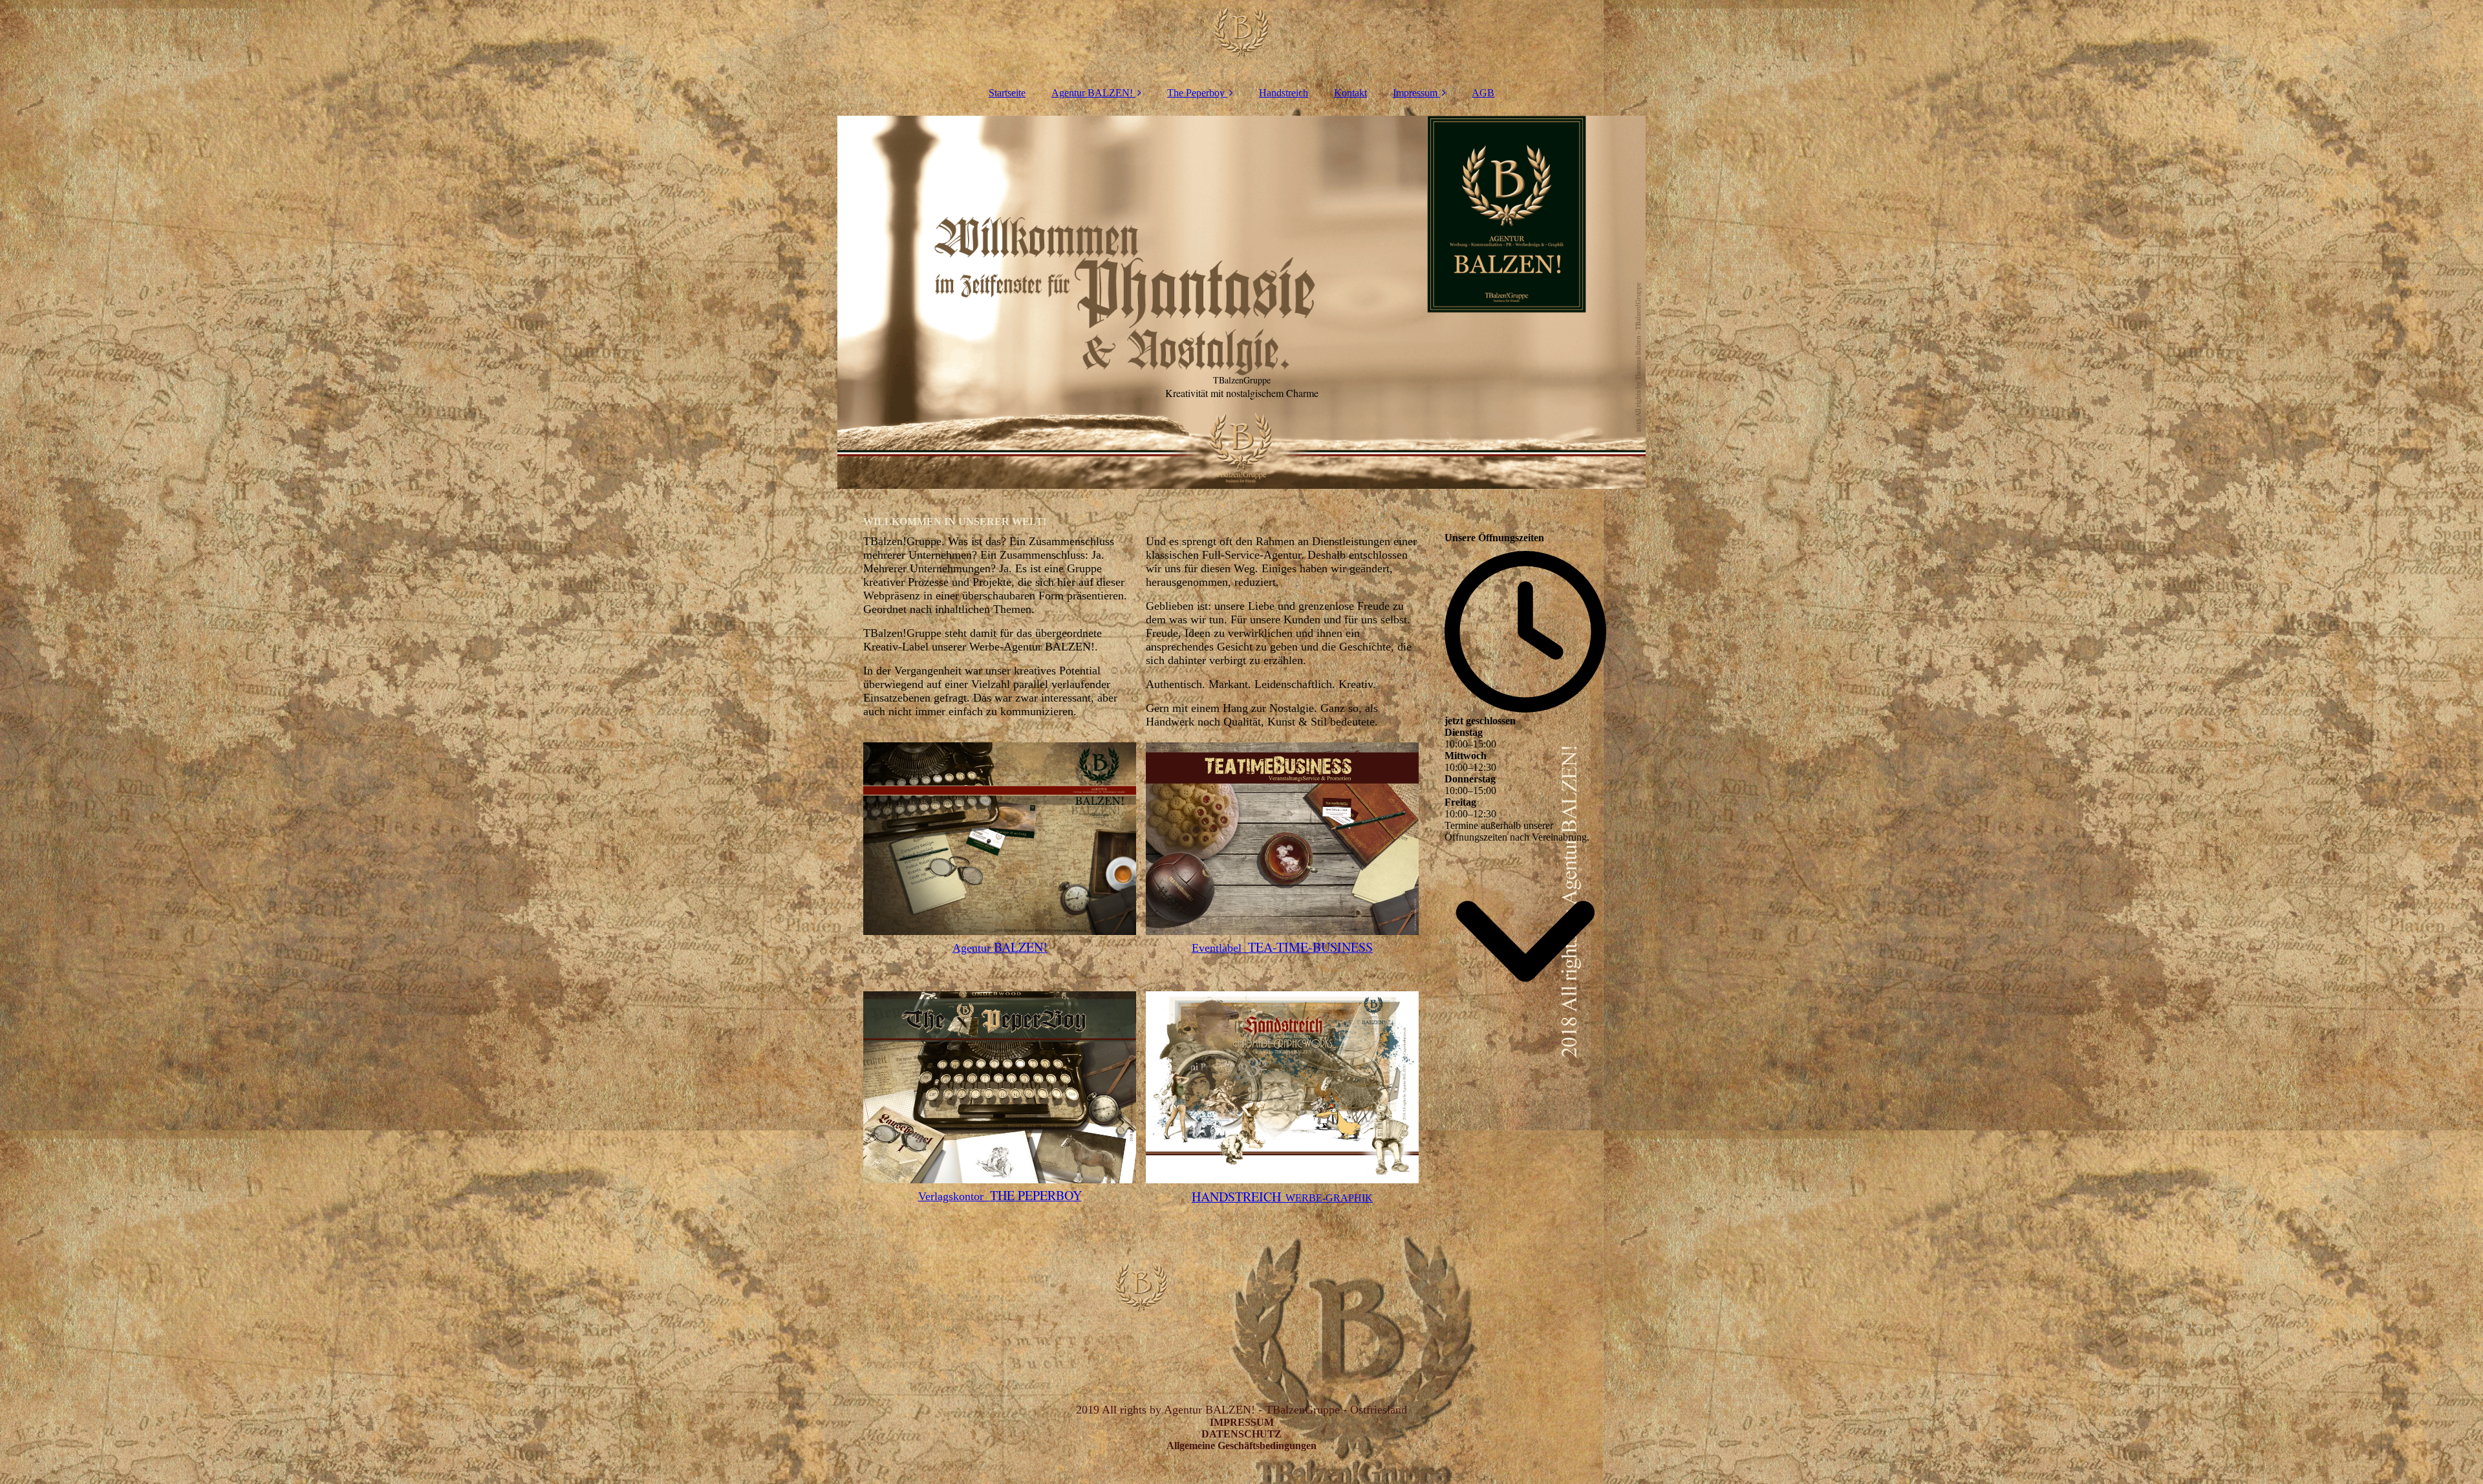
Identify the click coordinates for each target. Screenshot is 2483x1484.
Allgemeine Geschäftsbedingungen (1241, 1446)
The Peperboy (1196, 93)
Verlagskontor (1000, 1196)
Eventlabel (1282, 948)
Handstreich (1284, 93)
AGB (1483, 93)
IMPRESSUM (1242, 1422)
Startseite (1007, 93)
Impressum (1415, 93)
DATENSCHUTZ (1241, 1434)
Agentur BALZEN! (1092, 93)
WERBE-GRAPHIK (1282, 1198)
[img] (1241, 39)
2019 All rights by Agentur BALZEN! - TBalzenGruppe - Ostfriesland (1241, 1410)
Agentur (1000, 948)
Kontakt (1350, 93)
